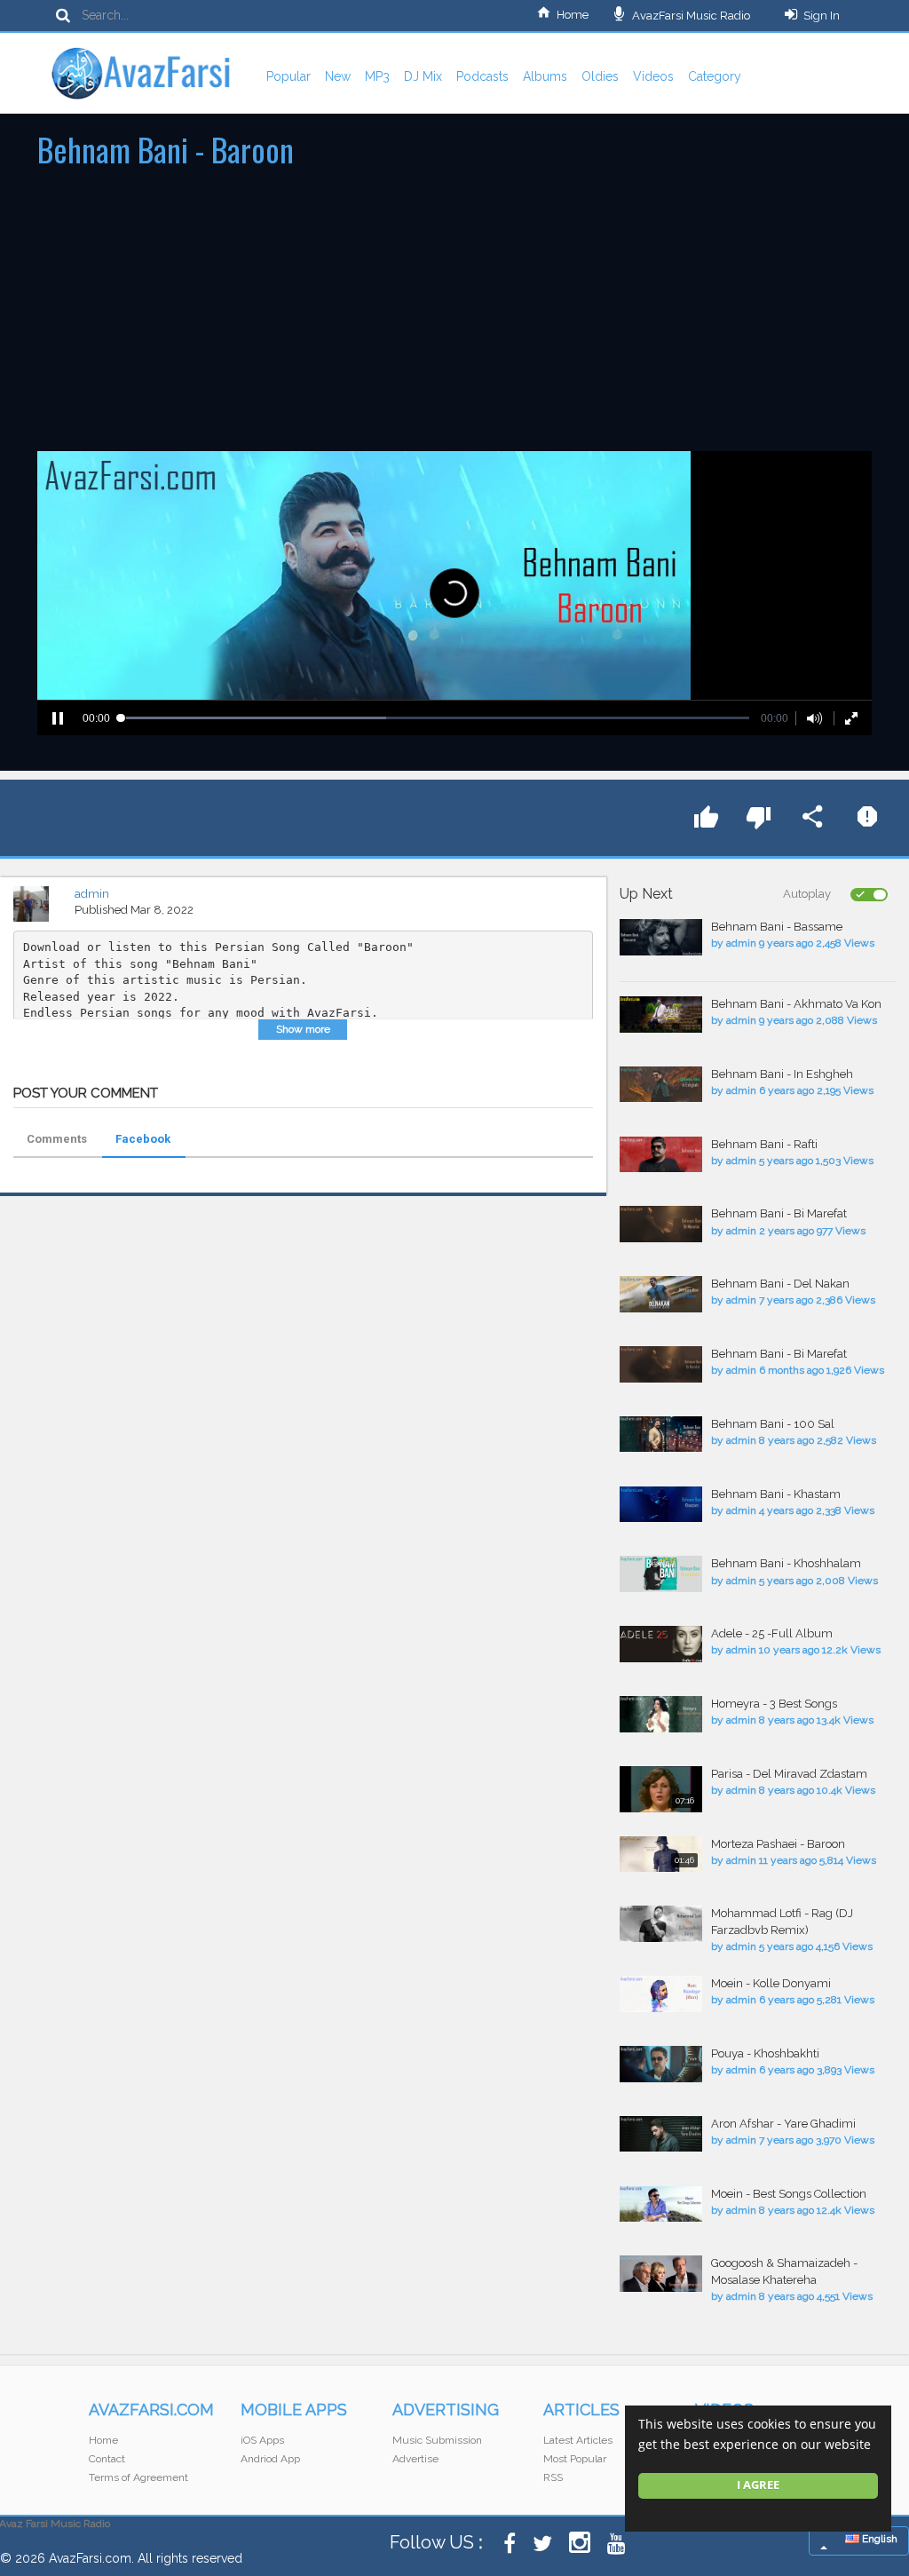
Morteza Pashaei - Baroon (778, 1844)
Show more (303, 1029)
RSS (553, 2477)
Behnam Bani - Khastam (776, 1494)
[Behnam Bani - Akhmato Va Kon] (661, 1015)
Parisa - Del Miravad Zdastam (789, 1774)
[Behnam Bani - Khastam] (661, 1505)
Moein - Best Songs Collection (789, 2194)
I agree (758, 2485)
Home (573, 15)
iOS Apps (262, 2440)
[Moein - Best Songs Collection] (661, 2204)
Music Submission (437, 2440)
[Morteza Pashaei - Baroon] (661, 1855)
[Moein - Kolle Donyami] (661, 1994)
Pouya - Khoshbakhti (765, 2053)
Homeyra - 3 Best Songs (774, 1704)
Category (715, 76)
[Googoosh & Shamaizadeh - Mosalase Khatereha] (661, 2274)
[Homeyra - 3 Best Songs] (661, 1714)
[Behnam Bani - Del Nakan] (661, 1294)
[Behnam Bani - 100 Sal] (661, 1435)
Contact (107, 2459)
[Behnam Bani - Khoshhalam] (661, 1574)
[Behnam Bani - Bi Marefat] (661, 1224)
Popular (289, 76)
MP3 (377, 76)
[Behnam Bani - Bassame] (661, 937)
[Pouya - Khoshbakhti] (661, 2064)
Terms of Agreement (138, 2477)
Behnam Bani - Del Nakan (780, 1284)
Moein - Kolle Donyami (771, 1983)
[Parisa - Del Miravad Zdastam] (661, 1790)
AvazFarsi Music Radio (690, 16)
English (878, 2539)
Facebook (143, 1139)
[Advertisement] (454, 318)
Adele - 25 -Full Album (772, 1633)
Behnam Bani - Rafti (764, 1144)
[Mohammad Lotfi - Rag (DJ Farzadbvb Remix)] (661, 1924)
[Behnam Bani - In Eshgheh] (661, 1085)
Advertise (415, 2459)
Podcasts (482, 76)
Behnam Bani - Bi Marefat (779, 1213)
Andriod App (270, 2459)
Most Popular (575, 2459)
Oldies (600, 76)
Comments (57, 1139)
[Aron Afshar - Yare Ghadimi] (661, 2134)
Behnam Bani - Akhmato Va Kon (796, 1004)
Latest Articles (578, 2440)
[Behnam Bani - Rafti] (661, 1155)
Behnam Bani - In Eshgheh (782, 1074)
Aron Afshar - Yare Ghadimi (783, 2124)
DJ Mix (423, 76)
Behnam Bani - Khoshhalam (786, 1563)
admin (92, 894)
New (338, 76)
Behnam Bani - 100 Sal (773, 1424)
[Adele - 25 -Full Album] (661, 1644)
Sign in (822, 16)
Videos (653, 76)
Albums (545, 76)
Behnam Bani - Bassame (777, 927)
